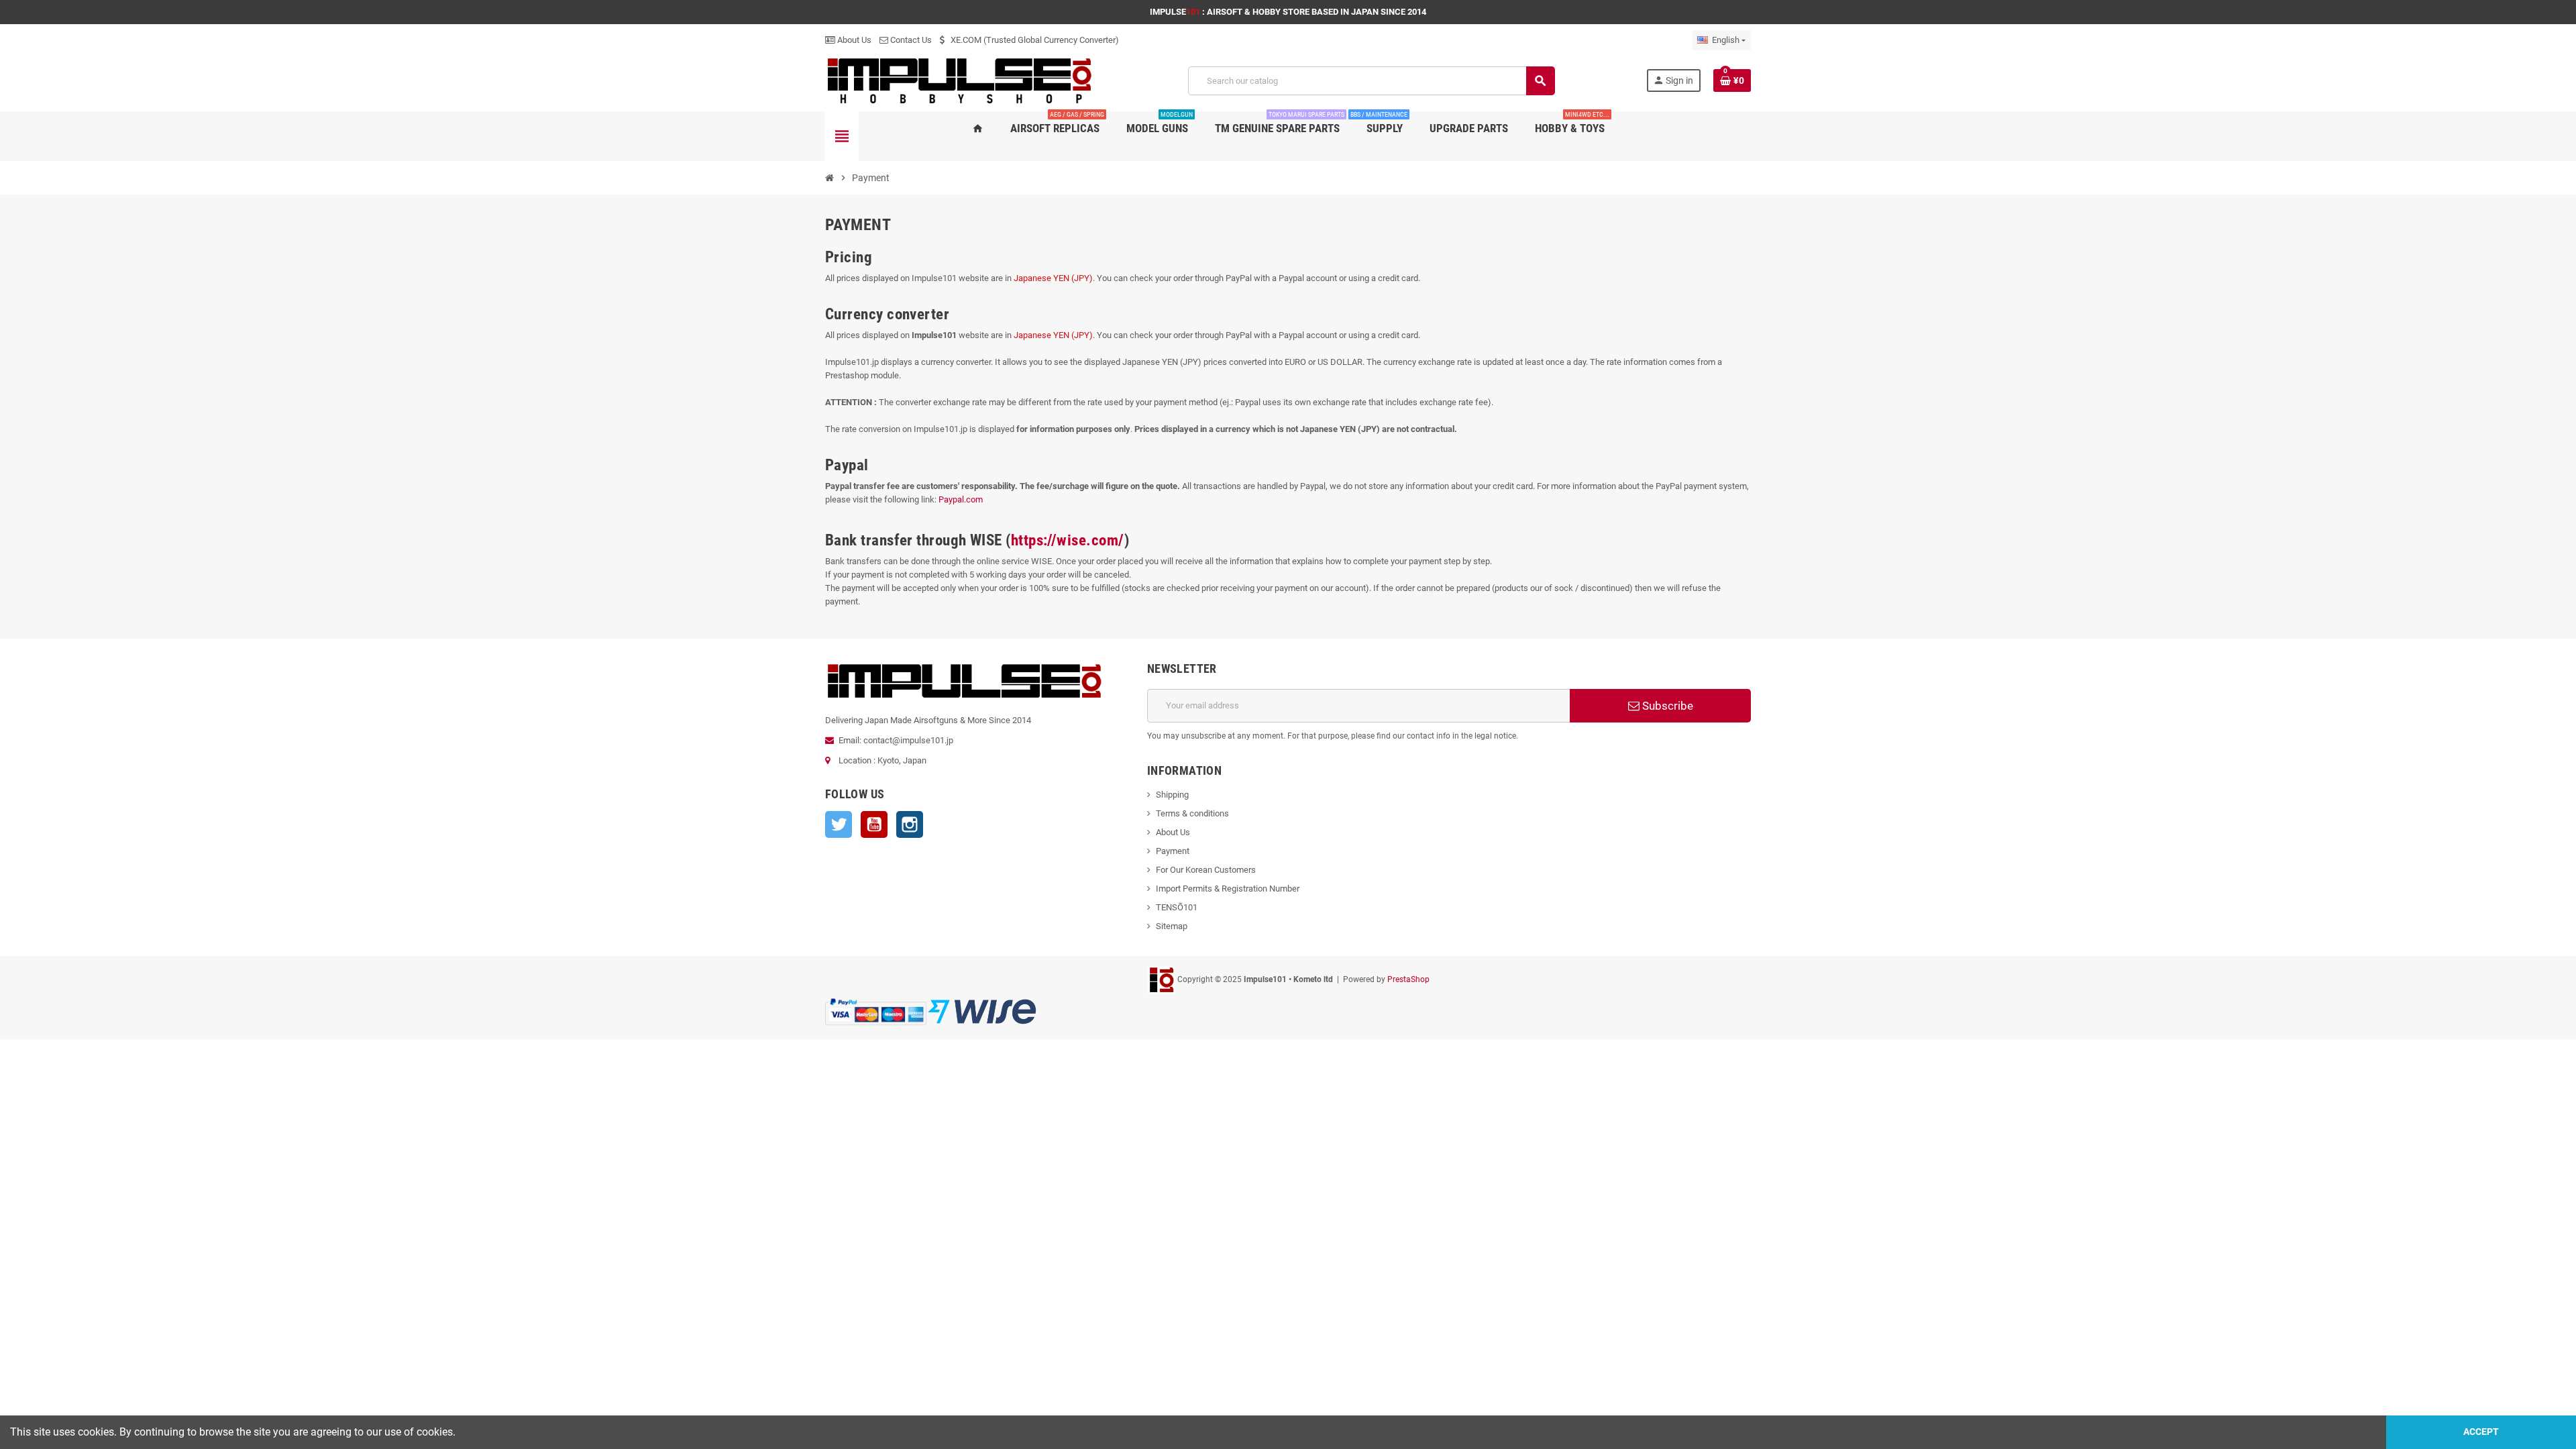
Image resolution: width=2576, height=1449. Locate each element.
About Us (853, 40)
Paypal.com (961, 499)
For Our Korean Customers (1206, 870)
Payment (1173, 851)
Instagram (910, 824)
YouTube (874, 824)
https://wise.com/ (1068, 540)
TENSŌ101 (1177, 907)
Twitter (839, 824)
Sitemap (1172, 926)
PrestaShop (1408, 979)
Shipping (1172, 795)
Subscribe (1666, 706)
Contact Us (910, 40)
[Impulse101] (961, 80)
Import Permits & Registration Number (1228, 889)
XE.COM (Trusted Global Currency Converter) (1034, 40)
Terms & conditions (1192, 813)
